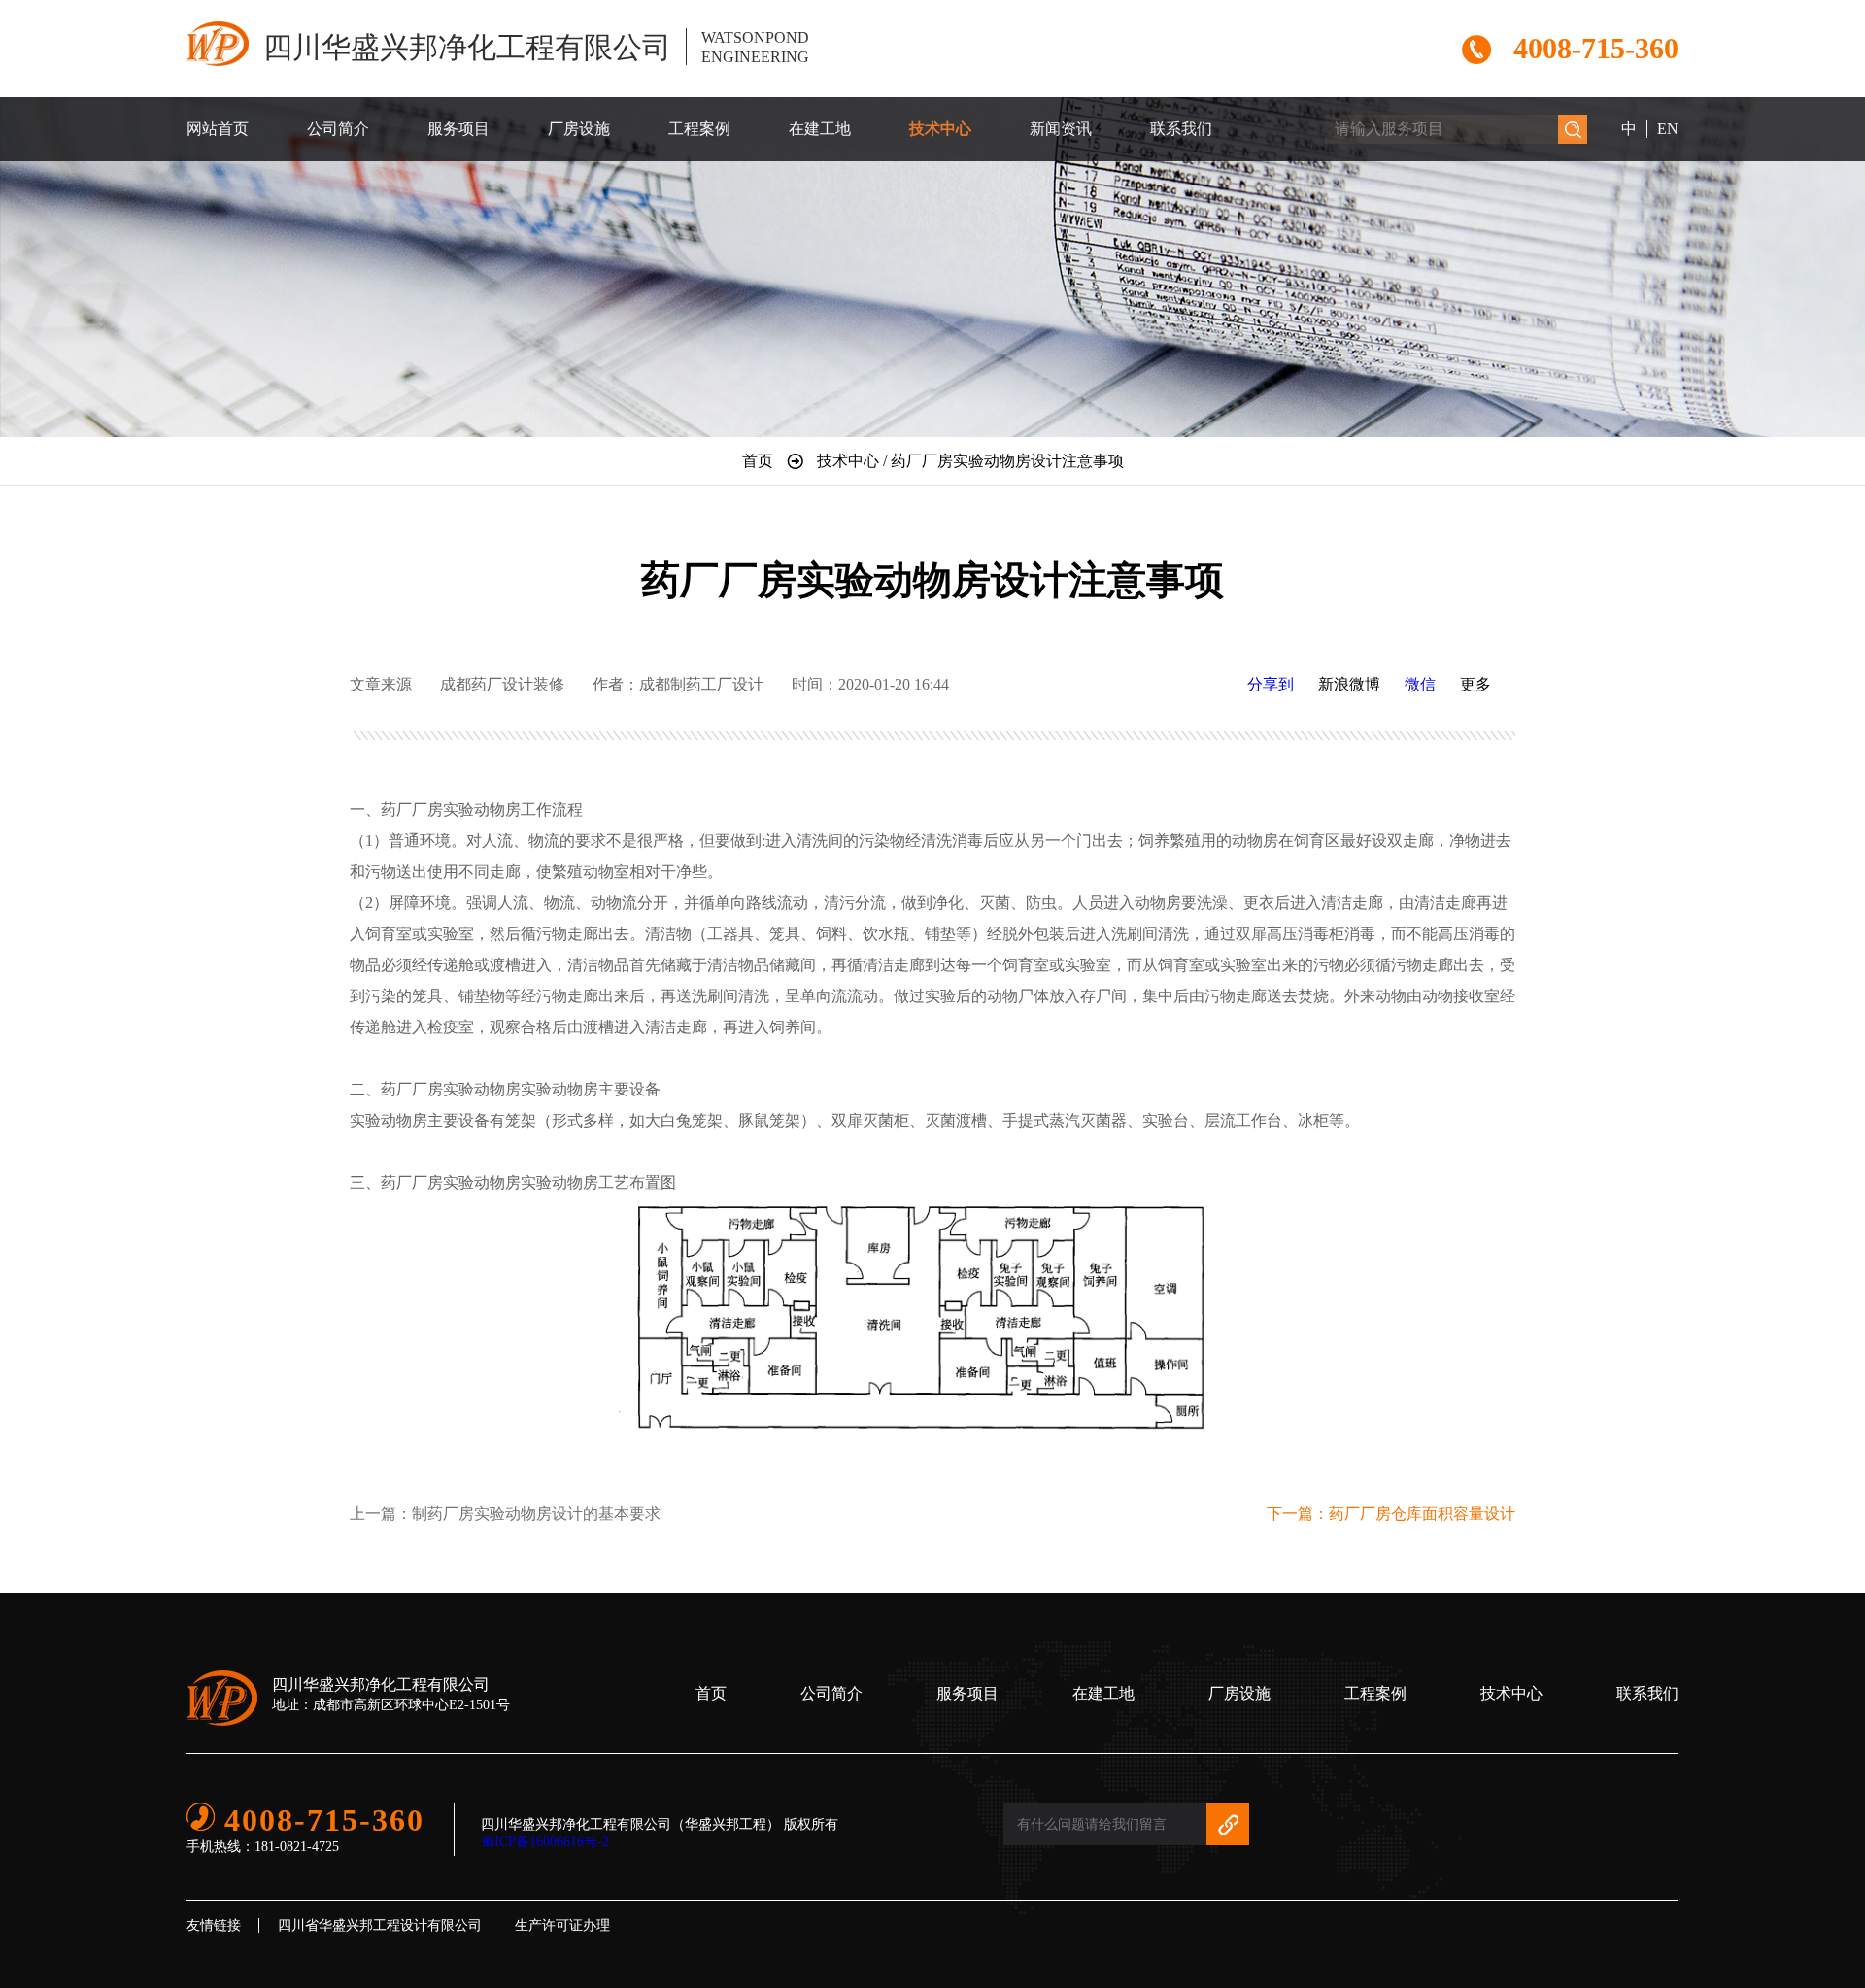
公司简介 (338, 129)
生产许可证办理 (562, 1925)
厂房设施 (579, 129)
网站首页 (218, 129)
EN (1668, 129)
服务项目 (458, 129)
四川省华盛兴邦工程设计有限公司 (380, 1925)
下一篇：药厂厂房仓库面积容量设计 (1391, 1514)
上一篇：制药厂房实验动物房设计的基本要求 (505, 1514)
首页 (711, 1693)
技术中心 (940, 129)
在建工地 (820, 129)
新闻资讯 (1061, 129)
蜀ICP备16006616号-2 (545, 1842)
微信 (1420, 684)
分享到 (1271, 684)
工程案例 (699, 129)
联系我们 (1181, 129)
